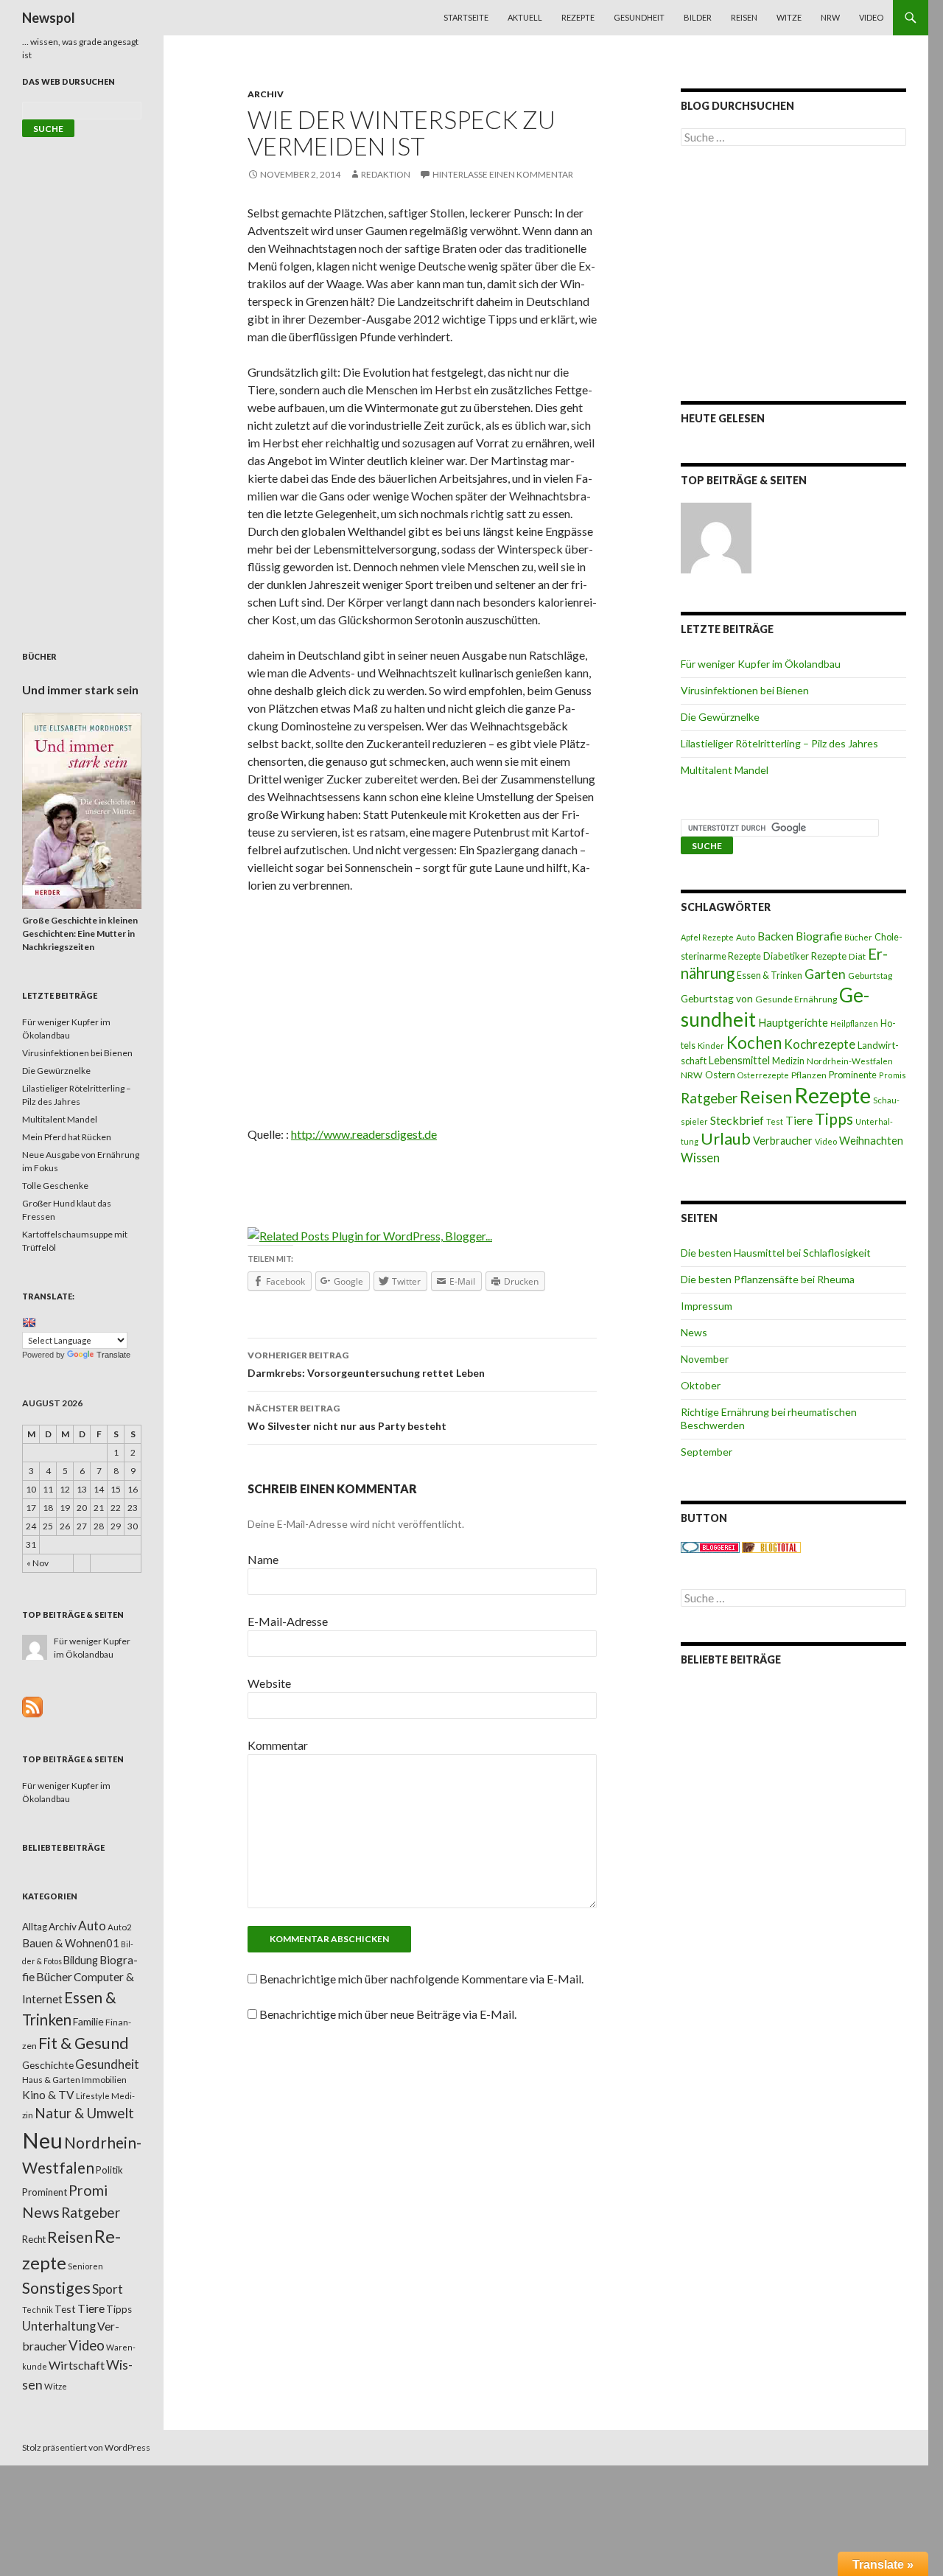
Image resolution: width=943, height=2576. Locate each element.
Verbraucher (783, 1141)
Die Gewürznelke (720, 717)
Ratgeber (709, 1098)
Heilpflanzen (854, 1023)
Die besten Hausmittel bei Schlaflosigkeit (776, 1253)
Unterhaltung (59, 2326)
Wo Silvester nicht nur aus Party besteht (347, 1417)
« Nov (38, 1563)
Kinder (711, 1046)
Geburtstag (870, 975)
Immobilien (104, 2080)
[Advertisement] (422, 1015)
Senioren (85, 2266)
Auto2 (120, 1927)
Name (263, 1559)
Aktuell (525, 17)
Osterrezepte (763, 1075)
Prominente (853, 1075)
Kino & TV (48, 2095)
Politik (109, 2170)
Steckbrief (737, 1120)
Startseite (466, 17)
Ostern (720, 1075)
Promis (893, 1075)
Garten (825, 974)
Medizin (788, 1061)
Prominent (45, 2192)
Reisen (744, 17)
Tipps (834, 1119)
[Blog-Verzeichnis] (710, 1547)
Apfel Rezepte (707, 937)
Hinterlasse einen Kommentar (503, 174)
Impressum (707, 1306)
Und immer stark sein (80, 690)
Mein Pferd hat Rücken (67, 1137)
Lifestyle (93, 2096)
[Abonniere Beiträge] (32, 1706)
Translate (113, 1355)
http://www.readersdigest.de (364, 1134)
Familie (88, 2021)
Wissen (700, 1158)
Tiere (799, 1120)
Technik (38, 2310)
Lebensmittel (739, 1060)
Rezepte (578, 17)
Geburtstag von (717, 998)
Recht (34, 2239)
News (694, 1332)
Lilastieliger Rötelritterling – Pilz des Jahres (779, 743)
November (705, 1359)
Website (269, 1683)
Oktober (701, 1385)
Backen (775, 936)
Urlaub (726, 1138)
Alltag (35, 1927)
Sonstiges (56, 2288)
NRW (830, 17)
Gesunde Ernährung (796, 999)
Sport (108, 2289)
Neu (42, 2140)
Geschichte (48, 2065)
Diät (857, 956)
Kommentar (278, 1745)
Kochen (754, 1043)
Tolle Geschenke (55, 1186)
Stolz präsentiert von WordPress (86, 2447)
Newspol (49, 18)
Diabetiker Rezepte (805, 956)
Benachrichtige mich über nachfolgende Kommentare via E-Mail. (421, 1979)
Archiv (266, 94)
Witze (789, 17)
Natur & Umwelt (84, 2113)
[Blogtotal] (771, 1547)
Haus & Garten (51, 2079)
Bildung (81, 1960)
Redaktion (386, 174)
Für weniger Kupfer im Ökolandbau (761, 664)
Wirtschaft (77, 2365)
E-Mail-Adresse (288, 1621)
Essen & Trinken (770, 975)
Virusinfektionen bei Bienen (745, 690)
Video (871, 17)
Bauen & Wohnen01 (71, 1943)
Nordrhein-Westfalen (850, 1061)
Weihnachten (871, 1140)
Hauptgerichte (793, 1022)
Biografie (819, 936)
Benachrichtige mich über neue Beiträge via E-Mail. (388, 2014)
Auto (746, 937)
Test (775, 1121)
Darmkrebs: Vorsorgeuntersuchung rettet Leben (366, 1364)
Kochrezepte (820, 1044)
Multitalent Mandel (725, 770)
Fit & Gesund (84, 2043)
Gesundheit (639, 17)
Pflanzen (809, 1075)
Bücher (858, 937)
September (707, 1452)
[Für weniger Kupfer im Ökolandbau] (716, 538)
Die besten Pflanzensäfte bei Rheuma (768, 1279)
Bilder (698, 17)
